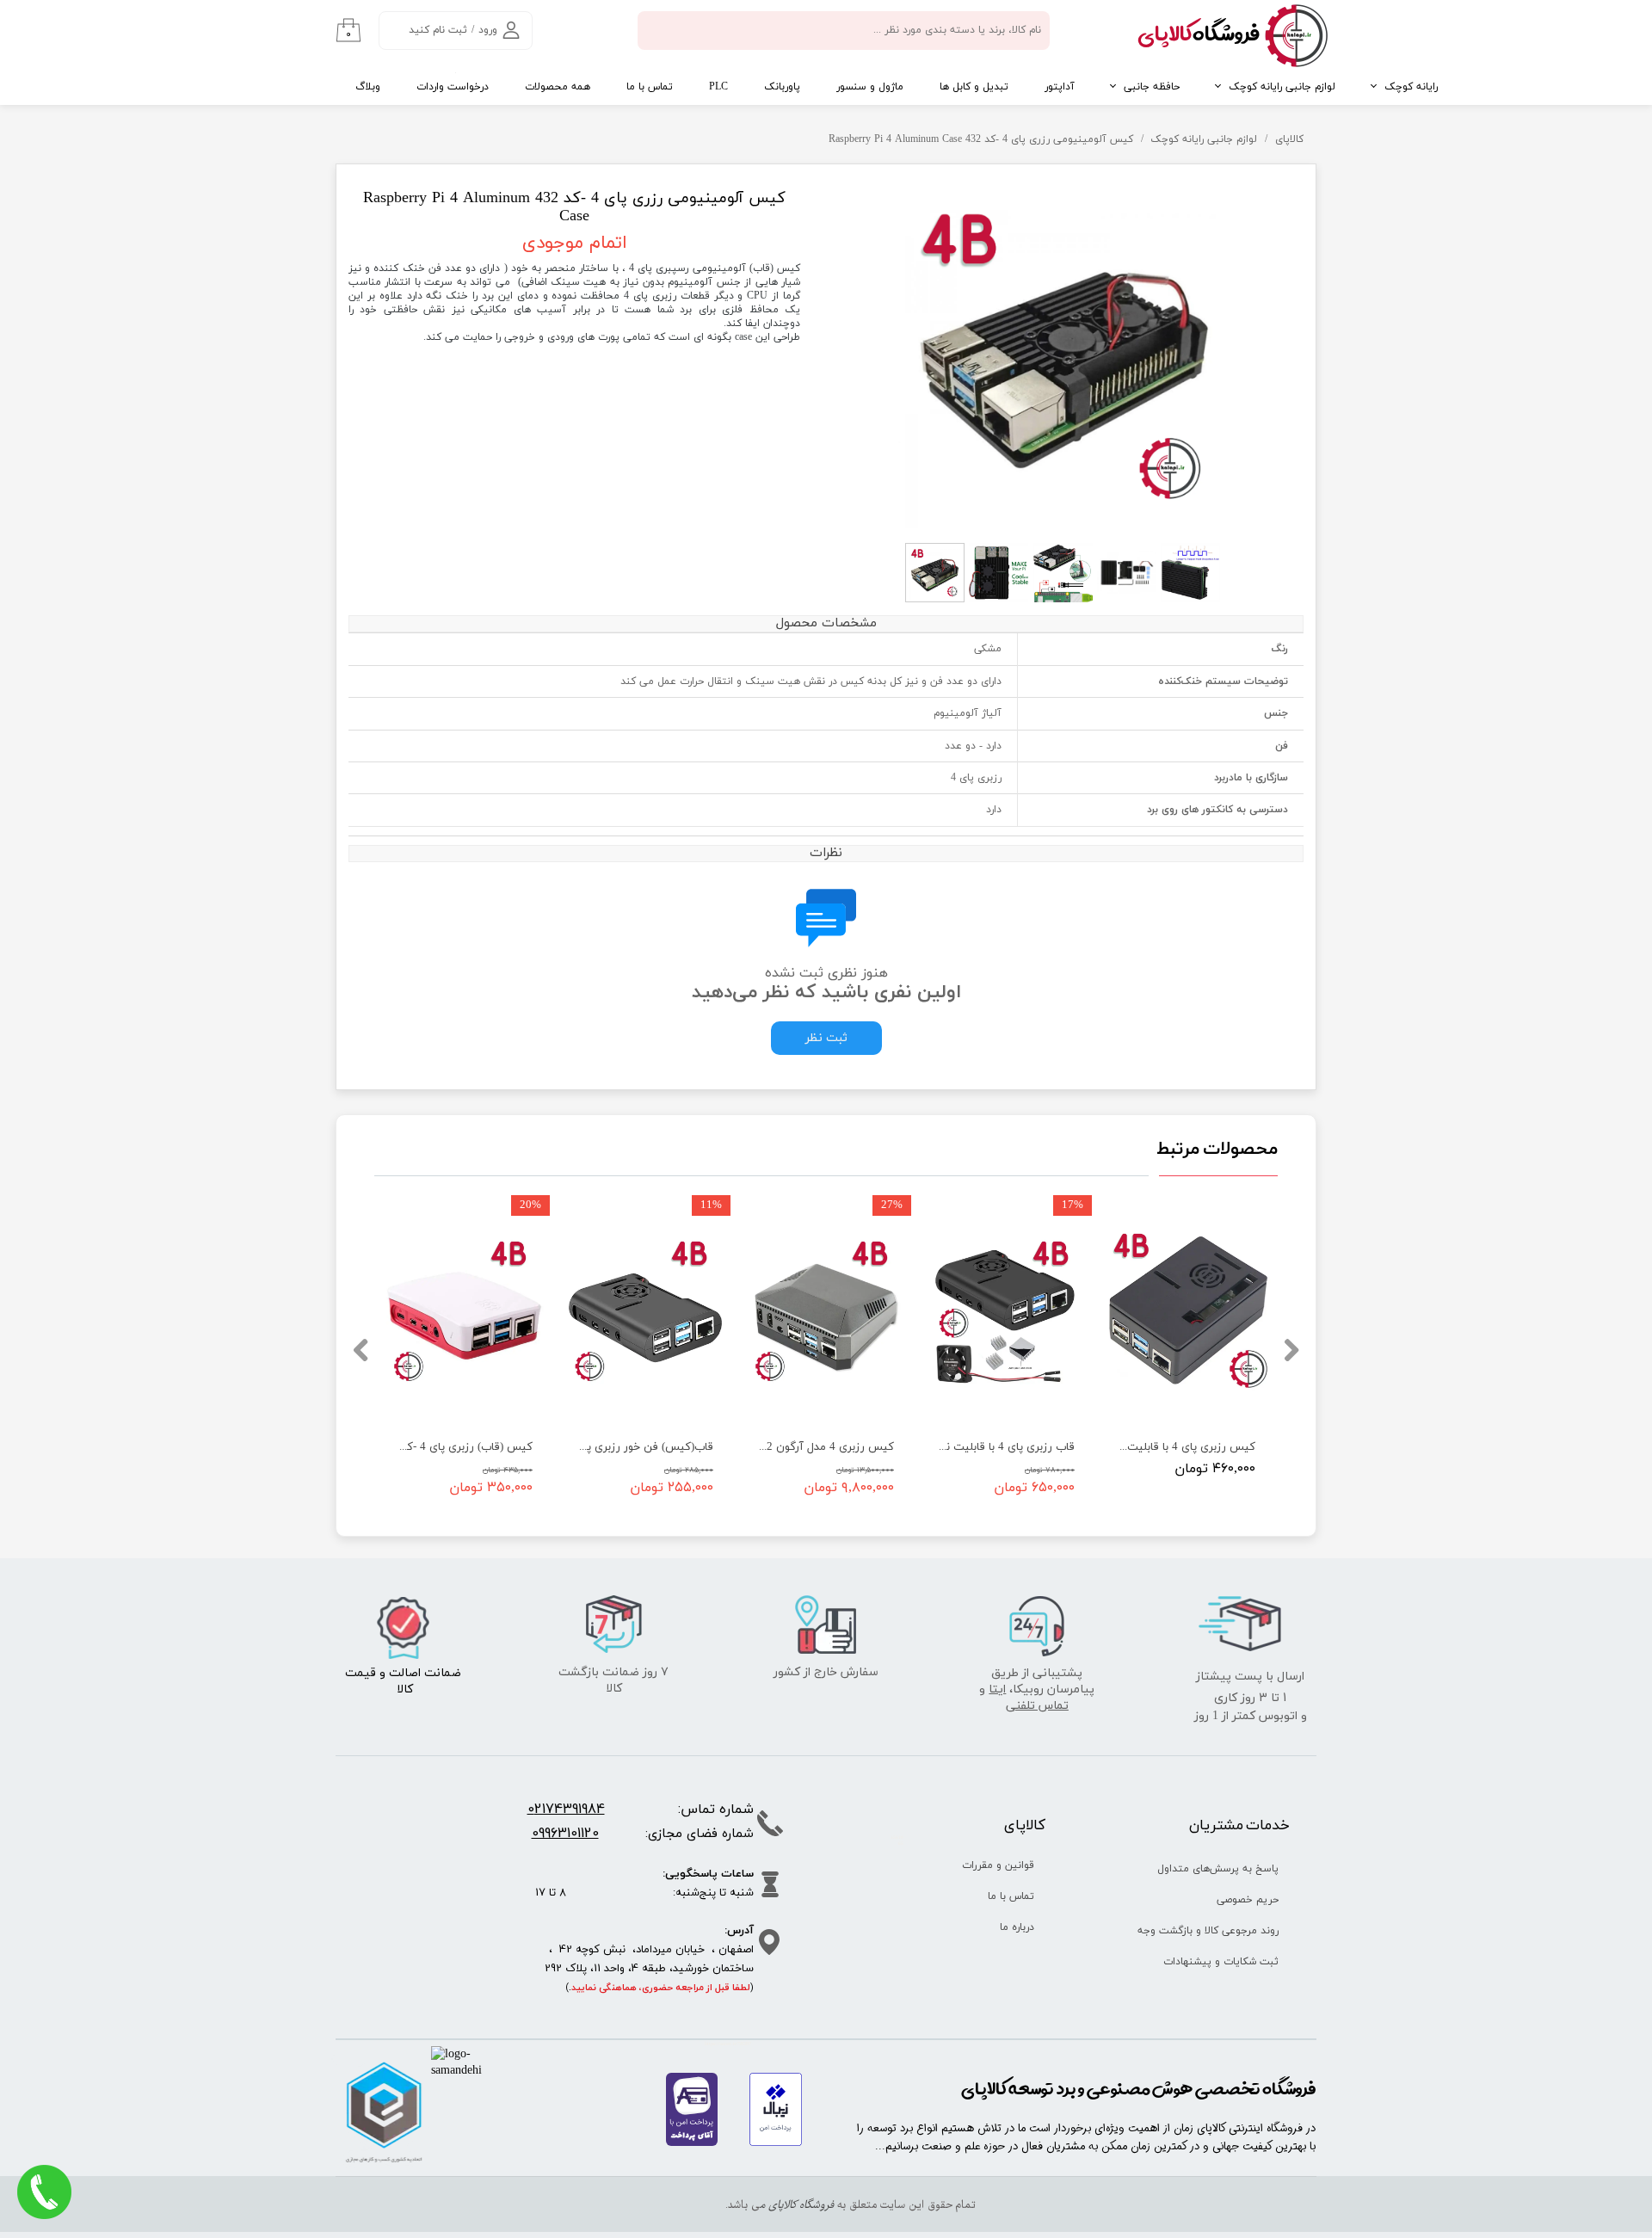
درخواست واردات (453, 87)
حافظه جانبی (1152, 87)
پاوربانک (782, 87)
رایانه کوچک (1411, 87)
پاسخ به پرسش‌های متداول (1218, 1869)
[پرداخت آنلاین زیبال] (776, 2143)
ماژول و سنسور (870, 87)
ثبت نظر (826, 1038)
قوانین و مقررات (998, 1865)
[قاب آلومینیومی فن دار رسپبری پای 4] (1065, 355)
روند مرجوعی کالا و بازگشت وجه (1215, 1931)
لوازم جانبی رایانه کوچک (1282, 87)
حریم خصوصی (1248, 1900)
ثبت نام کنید (438, 30)
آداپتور (1060, 87)
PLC (718, 87)
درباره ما (1017, 1927)
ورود (488, 30)
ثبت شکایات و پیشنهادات (1221, 1962)
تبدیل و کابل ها (974, 87)
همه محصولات (558, 87)
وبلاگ (368, 87)
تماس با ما (650, 87)
